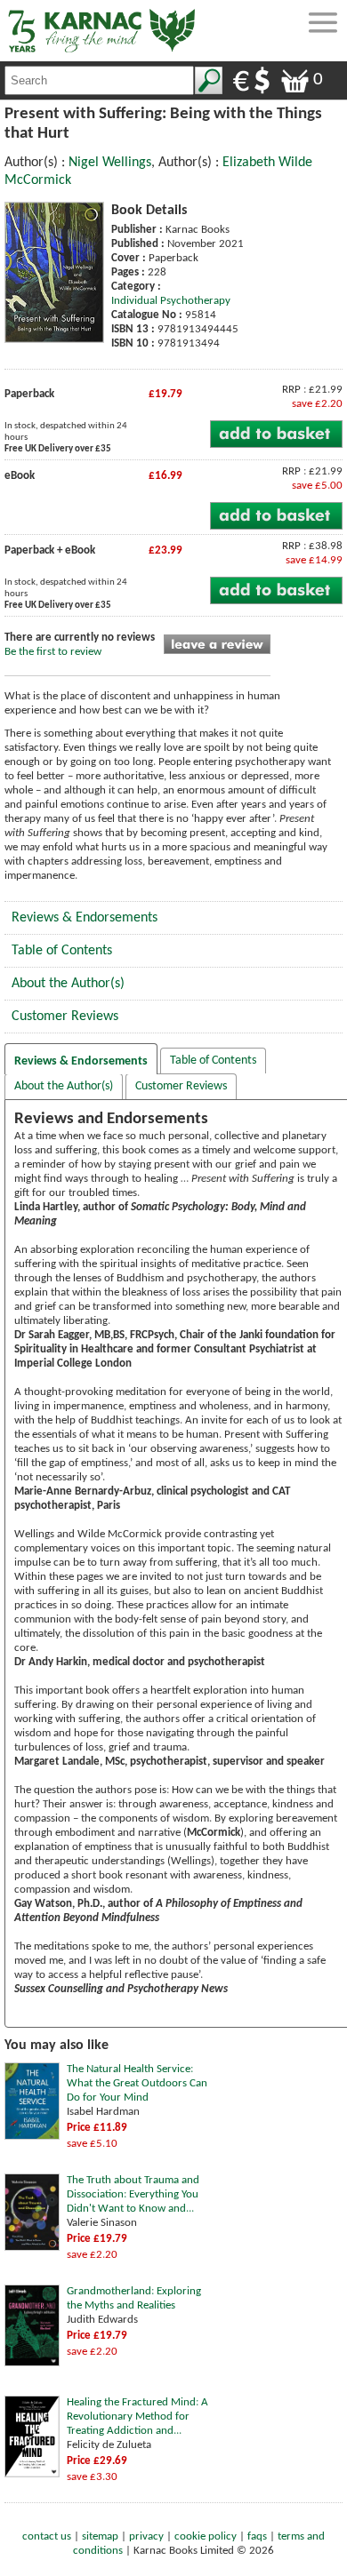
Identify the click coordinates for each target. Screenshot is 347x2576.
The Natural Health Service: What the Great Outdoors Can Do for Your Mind (137, 2083)
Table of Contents (62, 951)
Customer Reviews (65, 1017)
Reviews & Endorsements (85, 918)
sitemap (100, 2536)
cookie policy (206, 2536)
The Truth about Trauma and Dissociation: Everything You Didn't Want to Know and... (133, 2194)
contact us (47, 2536)
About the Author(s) (68, 984)
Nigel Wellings (110, 163)
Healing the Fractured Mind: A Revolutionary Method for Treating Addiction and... (137, 2416)
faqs (257, 2536)
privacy (146, 2536)
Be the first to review (53, 652)
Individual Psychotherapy (171, 301)
